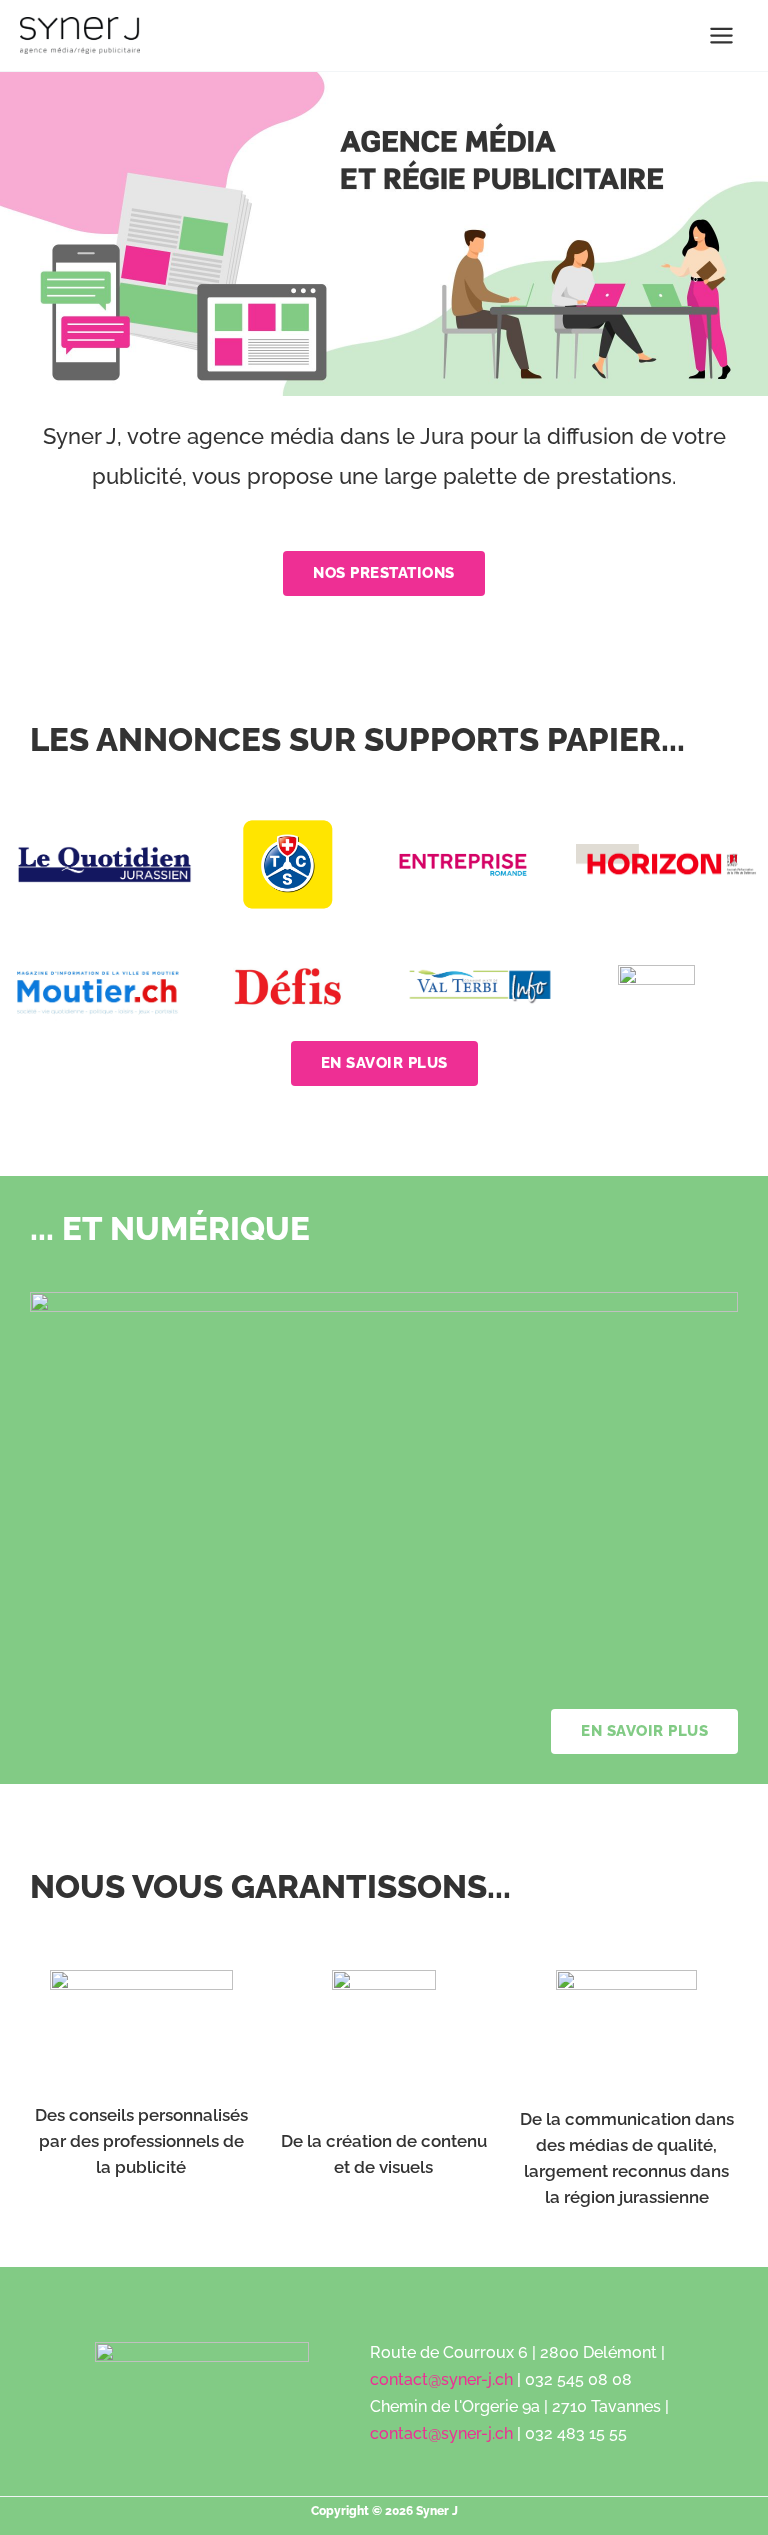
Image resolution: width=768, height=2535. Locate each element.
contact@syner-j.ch (441, 2379)
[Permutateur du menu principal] (722, 35)
